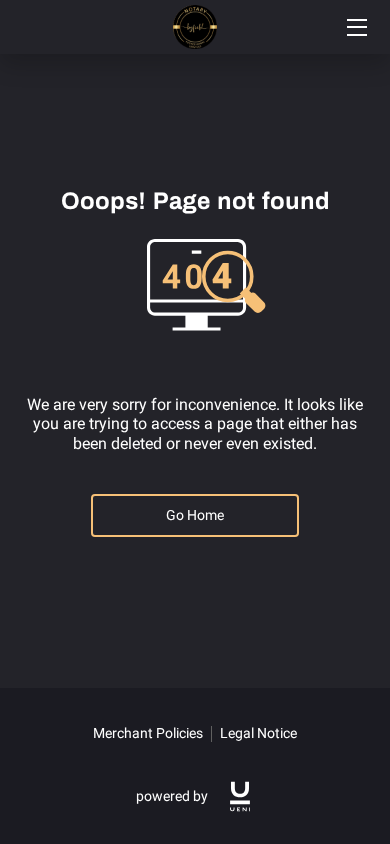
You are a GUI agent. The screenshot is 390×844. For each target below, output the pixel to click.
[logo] (240, 796)
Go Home (195, 515)
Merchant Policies (148, 733)
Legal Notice (258, 733)
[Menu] (355, 27)
